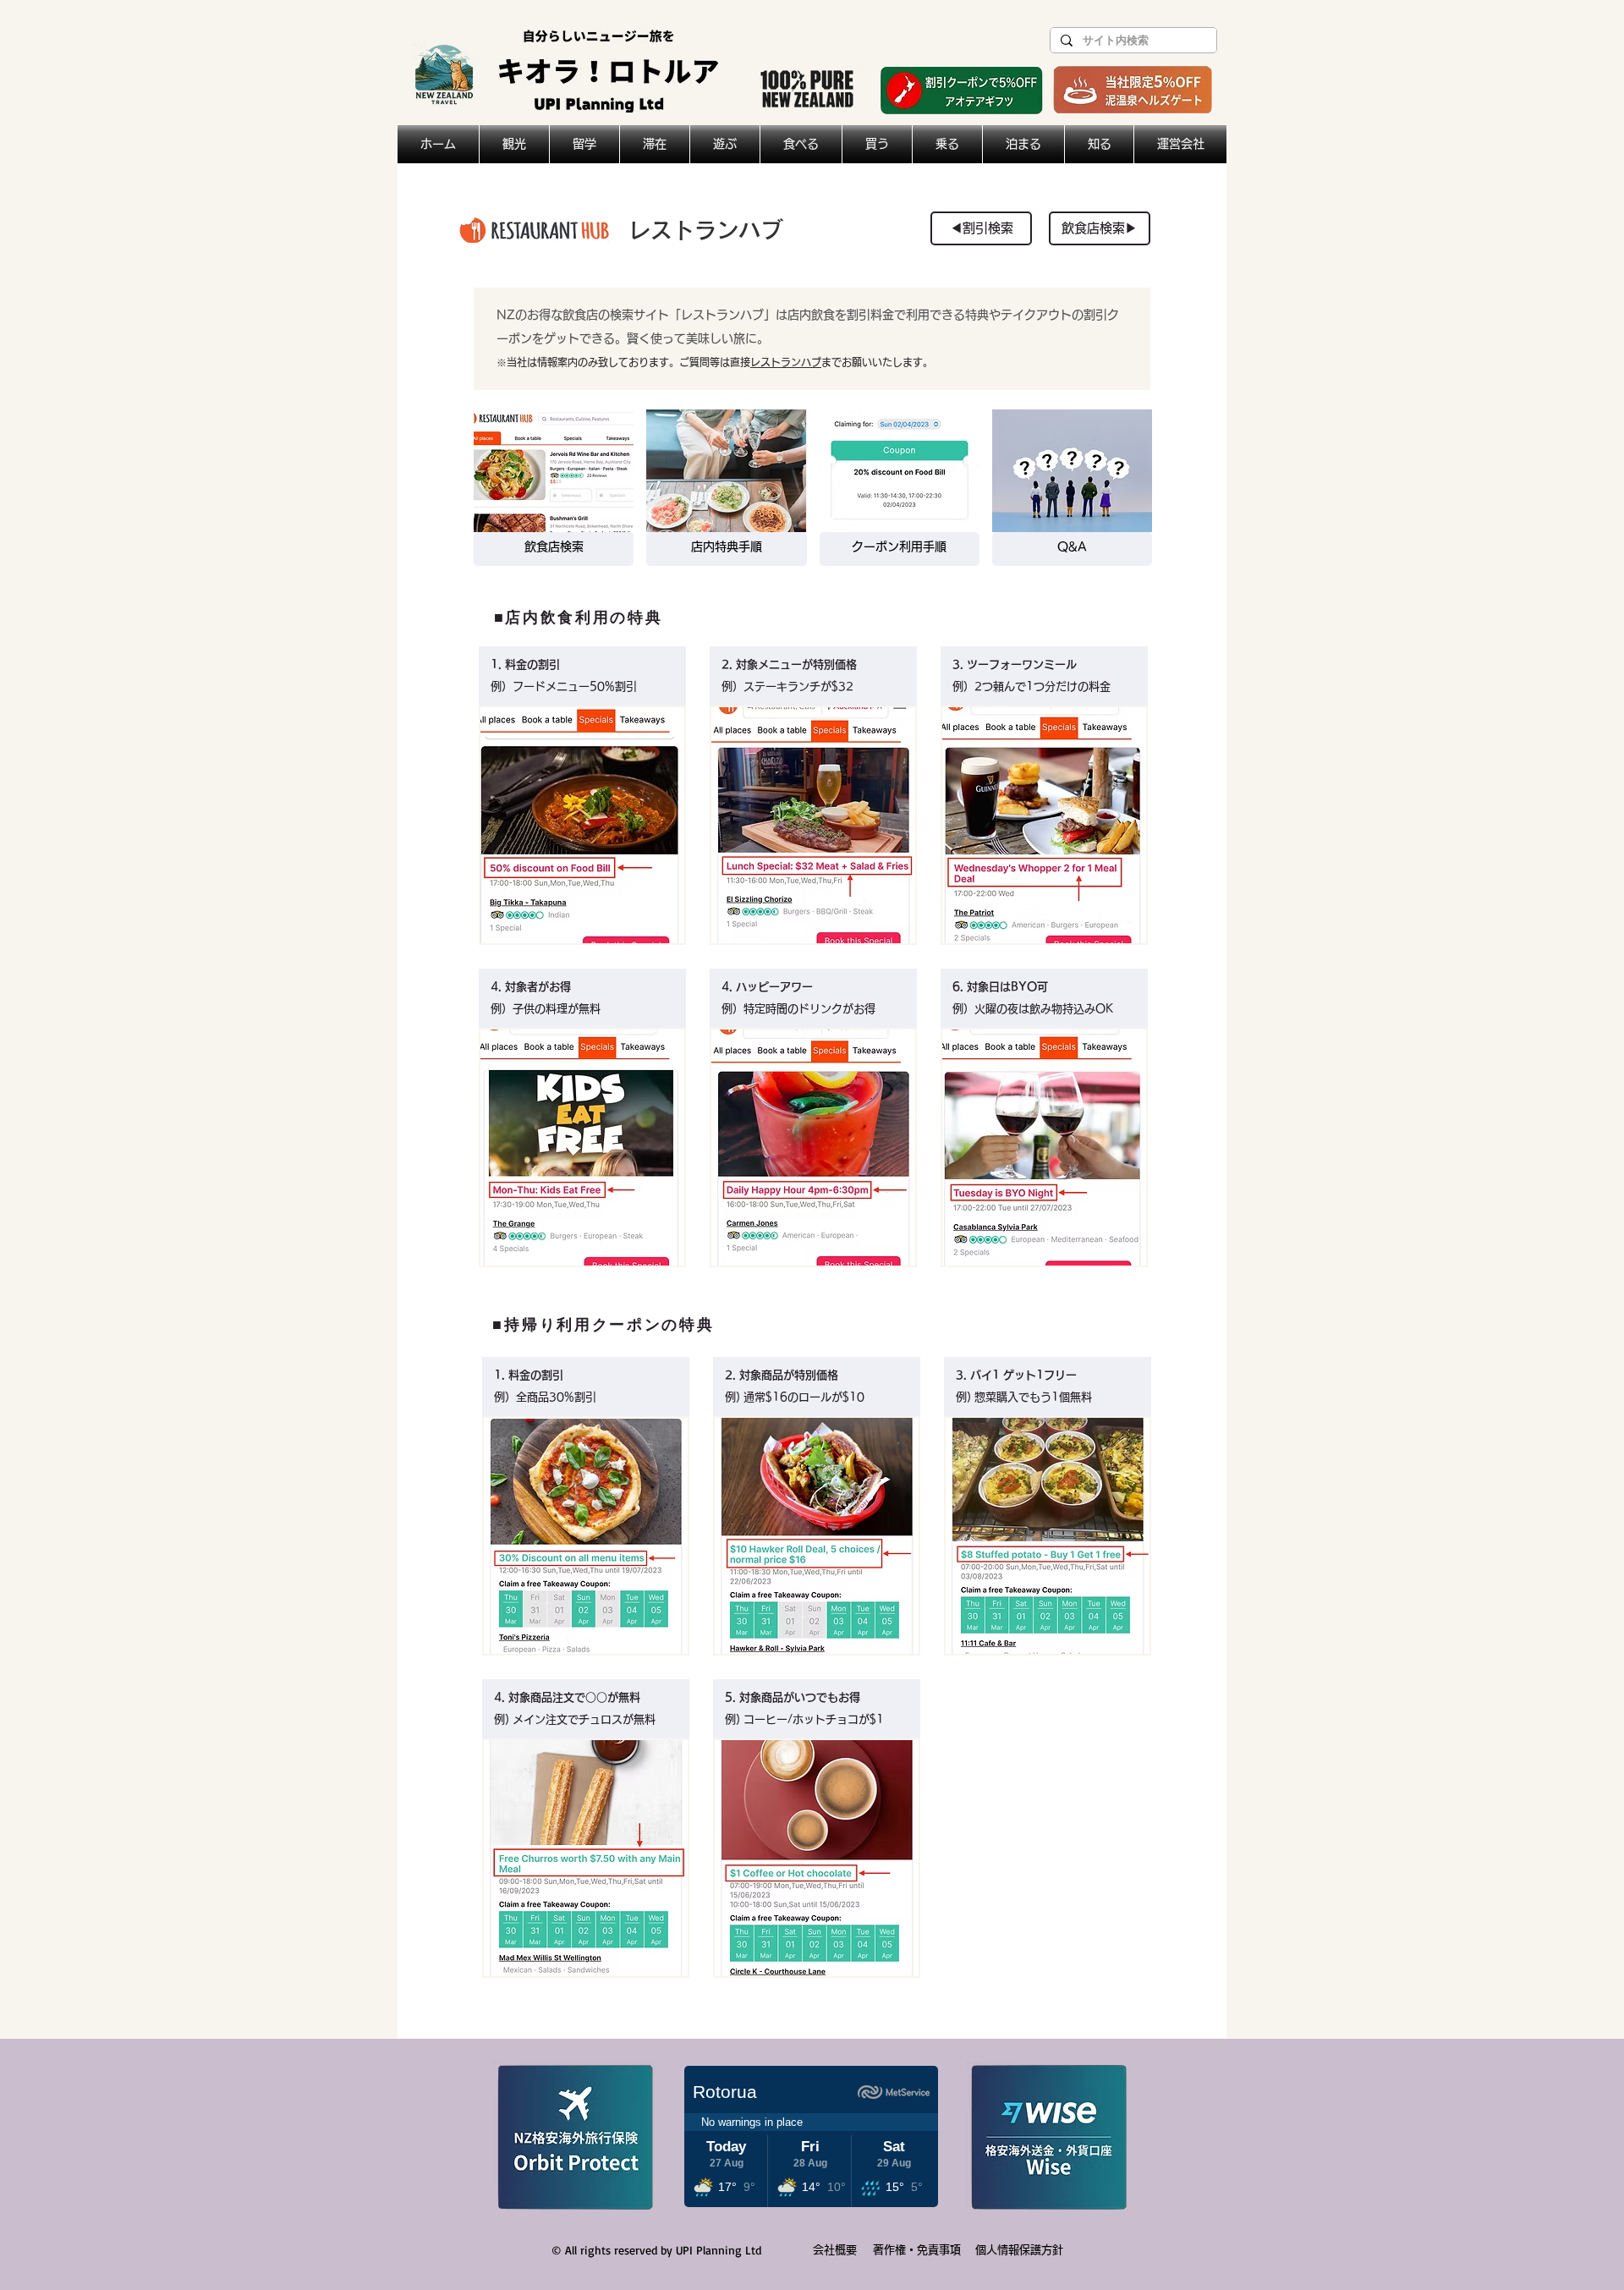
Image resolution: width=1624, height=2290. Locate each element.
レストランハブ (786, 362)
